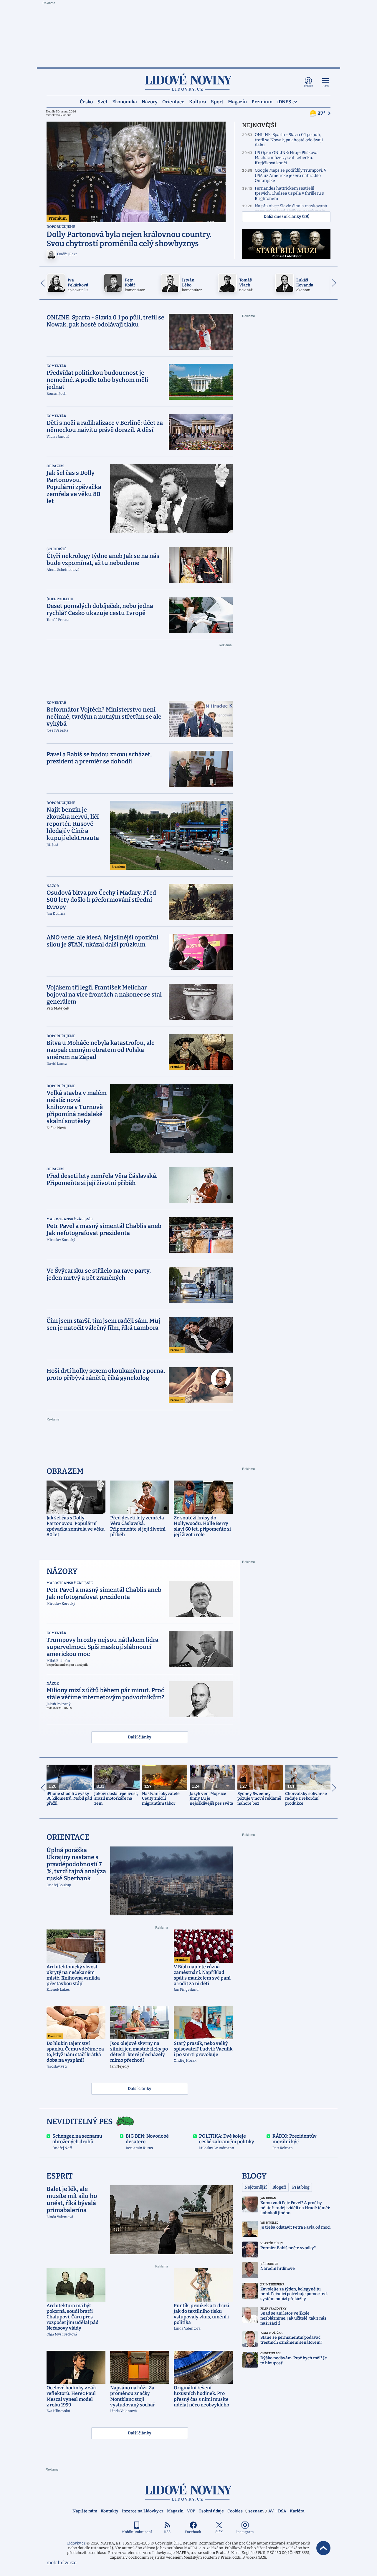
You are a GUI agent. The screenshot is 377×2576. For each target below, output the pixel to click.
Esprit (60, 2176)
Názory (150, 101)
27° (322, 113)
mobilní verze (62, 2563)
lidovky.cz (188, 2492)
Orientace (173, 101)
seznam (256, 2511)
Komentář (56, 366)
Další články (140, 1737)
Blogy (254, 2176)
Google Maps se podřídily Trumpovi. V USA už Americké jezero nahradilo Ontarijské (291, 175)
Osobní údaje (211, 2511)
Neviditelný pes (80, 2122)
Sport (217, 101)
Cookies (235, 2511)
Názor (53, 886)
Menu (326, 86)
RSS (167, 2532)
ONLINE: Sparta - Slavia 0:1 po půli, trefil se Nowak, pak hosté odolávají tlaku (289, 140)
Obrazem (55, 466)
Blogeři (279, 2187)
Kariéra (297, 2511)
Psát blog (301, 2187)
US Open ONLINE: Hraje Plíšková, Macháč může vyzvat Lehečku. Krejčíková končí (287, 158)
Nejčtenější (256, 2187)
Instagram (245, 2532)
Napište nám (85, 2511)
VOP (191, 2511)
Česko (86, 101)
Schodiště (56, 549)
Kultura (198, 101)
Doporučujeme (61, 227)
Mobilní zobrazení (137, 2532)
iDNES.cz (287, 101)
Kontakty (110, 2511)
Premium (262, 101)
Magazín (237, 101)
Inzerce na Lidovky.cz (143, 2511)
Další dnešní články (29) (286, 217)
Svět (102, 101)
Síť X (219, 2532)
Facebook (193, 2532)
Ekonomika (125, 101)
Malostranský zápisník (70, 1219)
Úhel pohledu (60, 599)
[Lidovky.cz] (188, 82)
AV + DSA (277, 2511)
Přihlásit (309, 86)
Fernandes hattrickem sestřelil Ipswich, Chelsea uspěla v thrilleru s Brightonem (289, 193)
